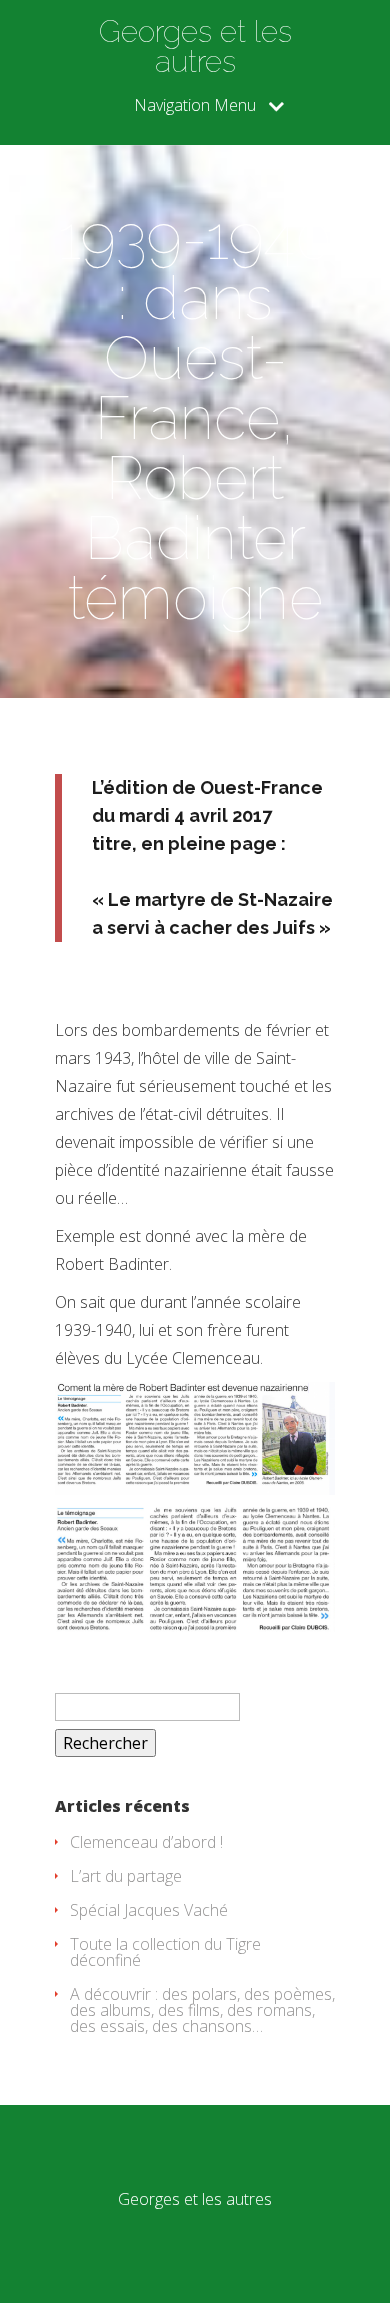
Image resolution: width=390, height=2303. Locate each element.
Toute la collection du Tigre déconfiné (165, 1952)
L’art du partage (126, 1876)
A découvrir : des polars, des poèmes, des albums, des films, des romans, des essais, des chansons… (202, 2010)
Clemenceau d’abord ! (146, 1842)
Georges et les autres (195, 47)
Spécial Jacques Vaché (149, 1910)
